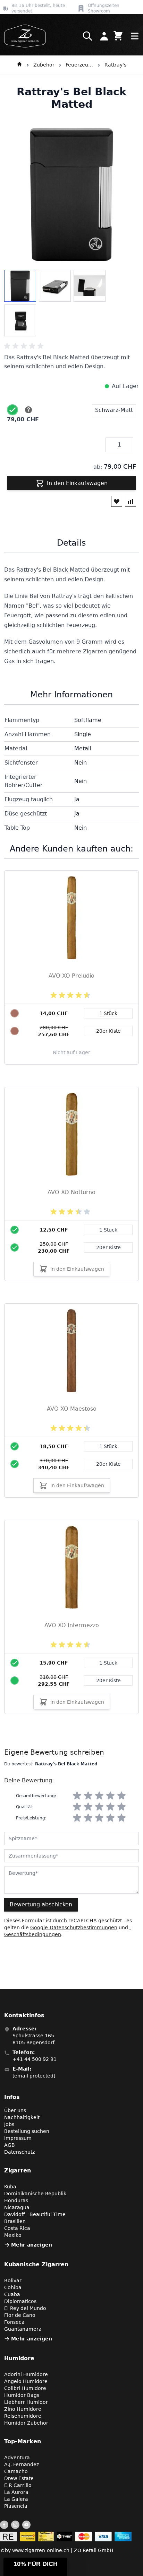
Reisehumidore (23, 2416)
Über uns (15, 2110)
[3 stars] (99, 1796)
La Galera (16, 2499)
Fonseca (14, 2322)
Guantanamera (23, 2329)
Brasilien (15, 2221)
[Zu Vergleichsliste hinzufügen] (131, 501)
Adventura (17, 2458)
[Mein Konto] (104, 36)
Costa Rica (17, 2228)
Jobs (9, 2124)
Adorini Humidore (26, 2374)
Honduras (16, 2200)
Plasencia (16, 2506)
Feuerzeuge (79, 65)
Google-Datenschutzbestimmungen (74, 1927)
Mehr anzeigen (32, 2245)
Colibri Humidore (25, 2388)
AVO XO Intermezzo (72, 1625)
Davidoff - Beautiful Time (35, 2214)
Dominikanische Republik (35, 2194)
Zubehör (44, 65)
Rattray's (115, 65)
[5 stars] (121, 1796)
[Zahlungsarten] (66, 2537)
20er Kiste (108, 1247)
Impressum (18, 2138)
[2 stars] (88, 1796)
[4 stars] (110, 1796)
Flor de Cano (20, 2315)
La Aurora (16, 2492)
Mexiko (13, 2235)
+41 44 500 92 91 (35, 2059)
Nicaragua (17, 2207)
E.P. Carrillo (18, 2485)
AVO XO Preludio (71, 976)
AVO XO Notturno (71, 1192)
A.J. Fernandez (22, 2464)
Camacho (16, 2471)
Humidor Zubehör (26, 2423)
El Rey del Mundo (25, 2308)
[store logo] (23, 36)
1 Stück (108, 1230)
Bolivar (13, 2281)
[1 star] (77, 1796)
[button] (35, 2567)
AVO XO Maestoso (72, 1409)
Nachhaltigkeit (22, 2117)
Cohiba (13, 2287)
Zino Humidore (23, 2409)
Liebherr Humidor (26, 2402)
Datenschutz (19, 2152)
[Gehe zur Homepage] (19, 65)
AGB (10, 2145)
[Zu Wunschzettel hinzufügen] (117, 501)
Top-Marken (23, 2441)
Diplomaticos (20, 2301)
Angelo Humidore (26, 2381)
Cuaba (12, 2294)
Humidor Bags (22, 2395)
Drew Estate (19, 2478)
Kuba (10, 2187)
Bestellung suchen (27, 2131)
